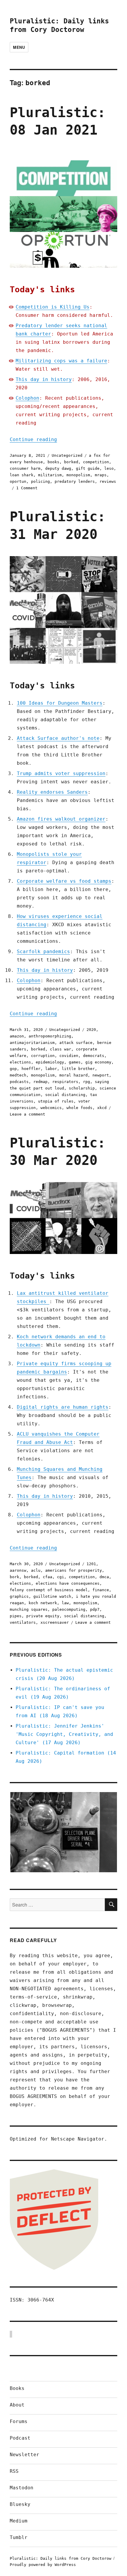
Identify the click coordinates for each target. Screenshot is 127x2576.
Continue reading (33, 439)
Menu (19, 47)
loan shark (22, 475)
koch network (43, 1603)
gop (13, 1069)
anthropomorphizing (50, 1036)
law (65, 1603)
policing (40, 481)
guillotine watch (52, 1596)
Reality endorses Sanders (52, 792)
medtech (18, 1075)
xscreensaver (55, 1622)
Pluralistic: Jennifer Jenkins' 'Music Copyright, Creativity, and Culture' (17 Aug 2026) (64, 1734)
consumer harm (25, 468)
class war (61, 1049)
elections (20, 1062)
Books (17, 2388)
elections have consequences (68, 1583)
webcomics (51, 1108)
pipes (16, 1616)
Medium (19, 2521)
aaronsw (18, 1570)
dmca (104, 1577)
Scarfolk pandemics (43, 952)
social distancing (65, 1095)
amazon (17, 1036)
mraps (101, 475)
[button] (63, 1832)
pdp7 (95, 1609)
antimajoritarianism (32, 1043)
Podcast (20, 2438)
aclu (36, 1570)
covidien (69, 1056)
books (53, 462)
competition (96, 462)
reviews (108, 481)
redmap (40, 1082)
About (17, 2405)
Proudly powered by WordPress (43, 2565)
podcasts (19, 1082)
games (75, 1062)
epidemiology (50, 1062)
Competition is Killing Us (53, 307)
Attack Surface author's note (58, 738)
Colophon (27, 398)
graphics (19, 1596)
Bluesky (20, 2504)
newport (101, 1075)
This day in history (44, 379)
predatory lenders (75, 481)
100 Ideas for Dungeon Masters (60, 703)
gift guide (88, 468)
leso (109, 468)
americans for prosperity (74, 1570)
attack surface (76, 1043)
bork (14, 1577)
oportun (18, 481)
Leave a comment (27, 1114)
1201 (91, 1564)
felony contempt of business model (49, 1590)
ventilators (23, 1622)
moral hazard (74, 1075)
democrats (94, 1056)
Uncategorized (67, 455)
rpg (87, 1082)
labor (51, 1069)
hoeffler (31, 1069)
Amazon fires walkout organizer (61, 819)
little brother (78, 1069)
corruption (43, 1056)
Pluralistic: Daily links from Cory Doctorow (61, 2558)
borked (71, 462)
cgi (61, 1577)
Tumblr (19, 2537)
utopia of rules (56, 1101)
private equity (43, 1616)
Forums (19, 2421)
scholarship (82, 1088)
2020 (91, 1030)
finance (101, 1590)
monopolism (78, 475)
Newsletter (25, 2455)
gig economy (98, 1062)
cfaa (48, 1577)
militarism (50, 475)
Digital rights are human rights (63, 1407)
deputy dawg (58, 468)
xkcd (102, 1108)
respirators (65, 1082)
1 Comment (27, 488)
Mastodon (22, 2488)
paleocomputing (69, 1609)
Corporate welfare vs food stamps (64, 881)
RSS (14, 2471)
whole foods (79, 1108)
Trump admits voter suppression (61, 773)
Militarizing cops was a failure (61, 361)
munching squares (29, 1609)
